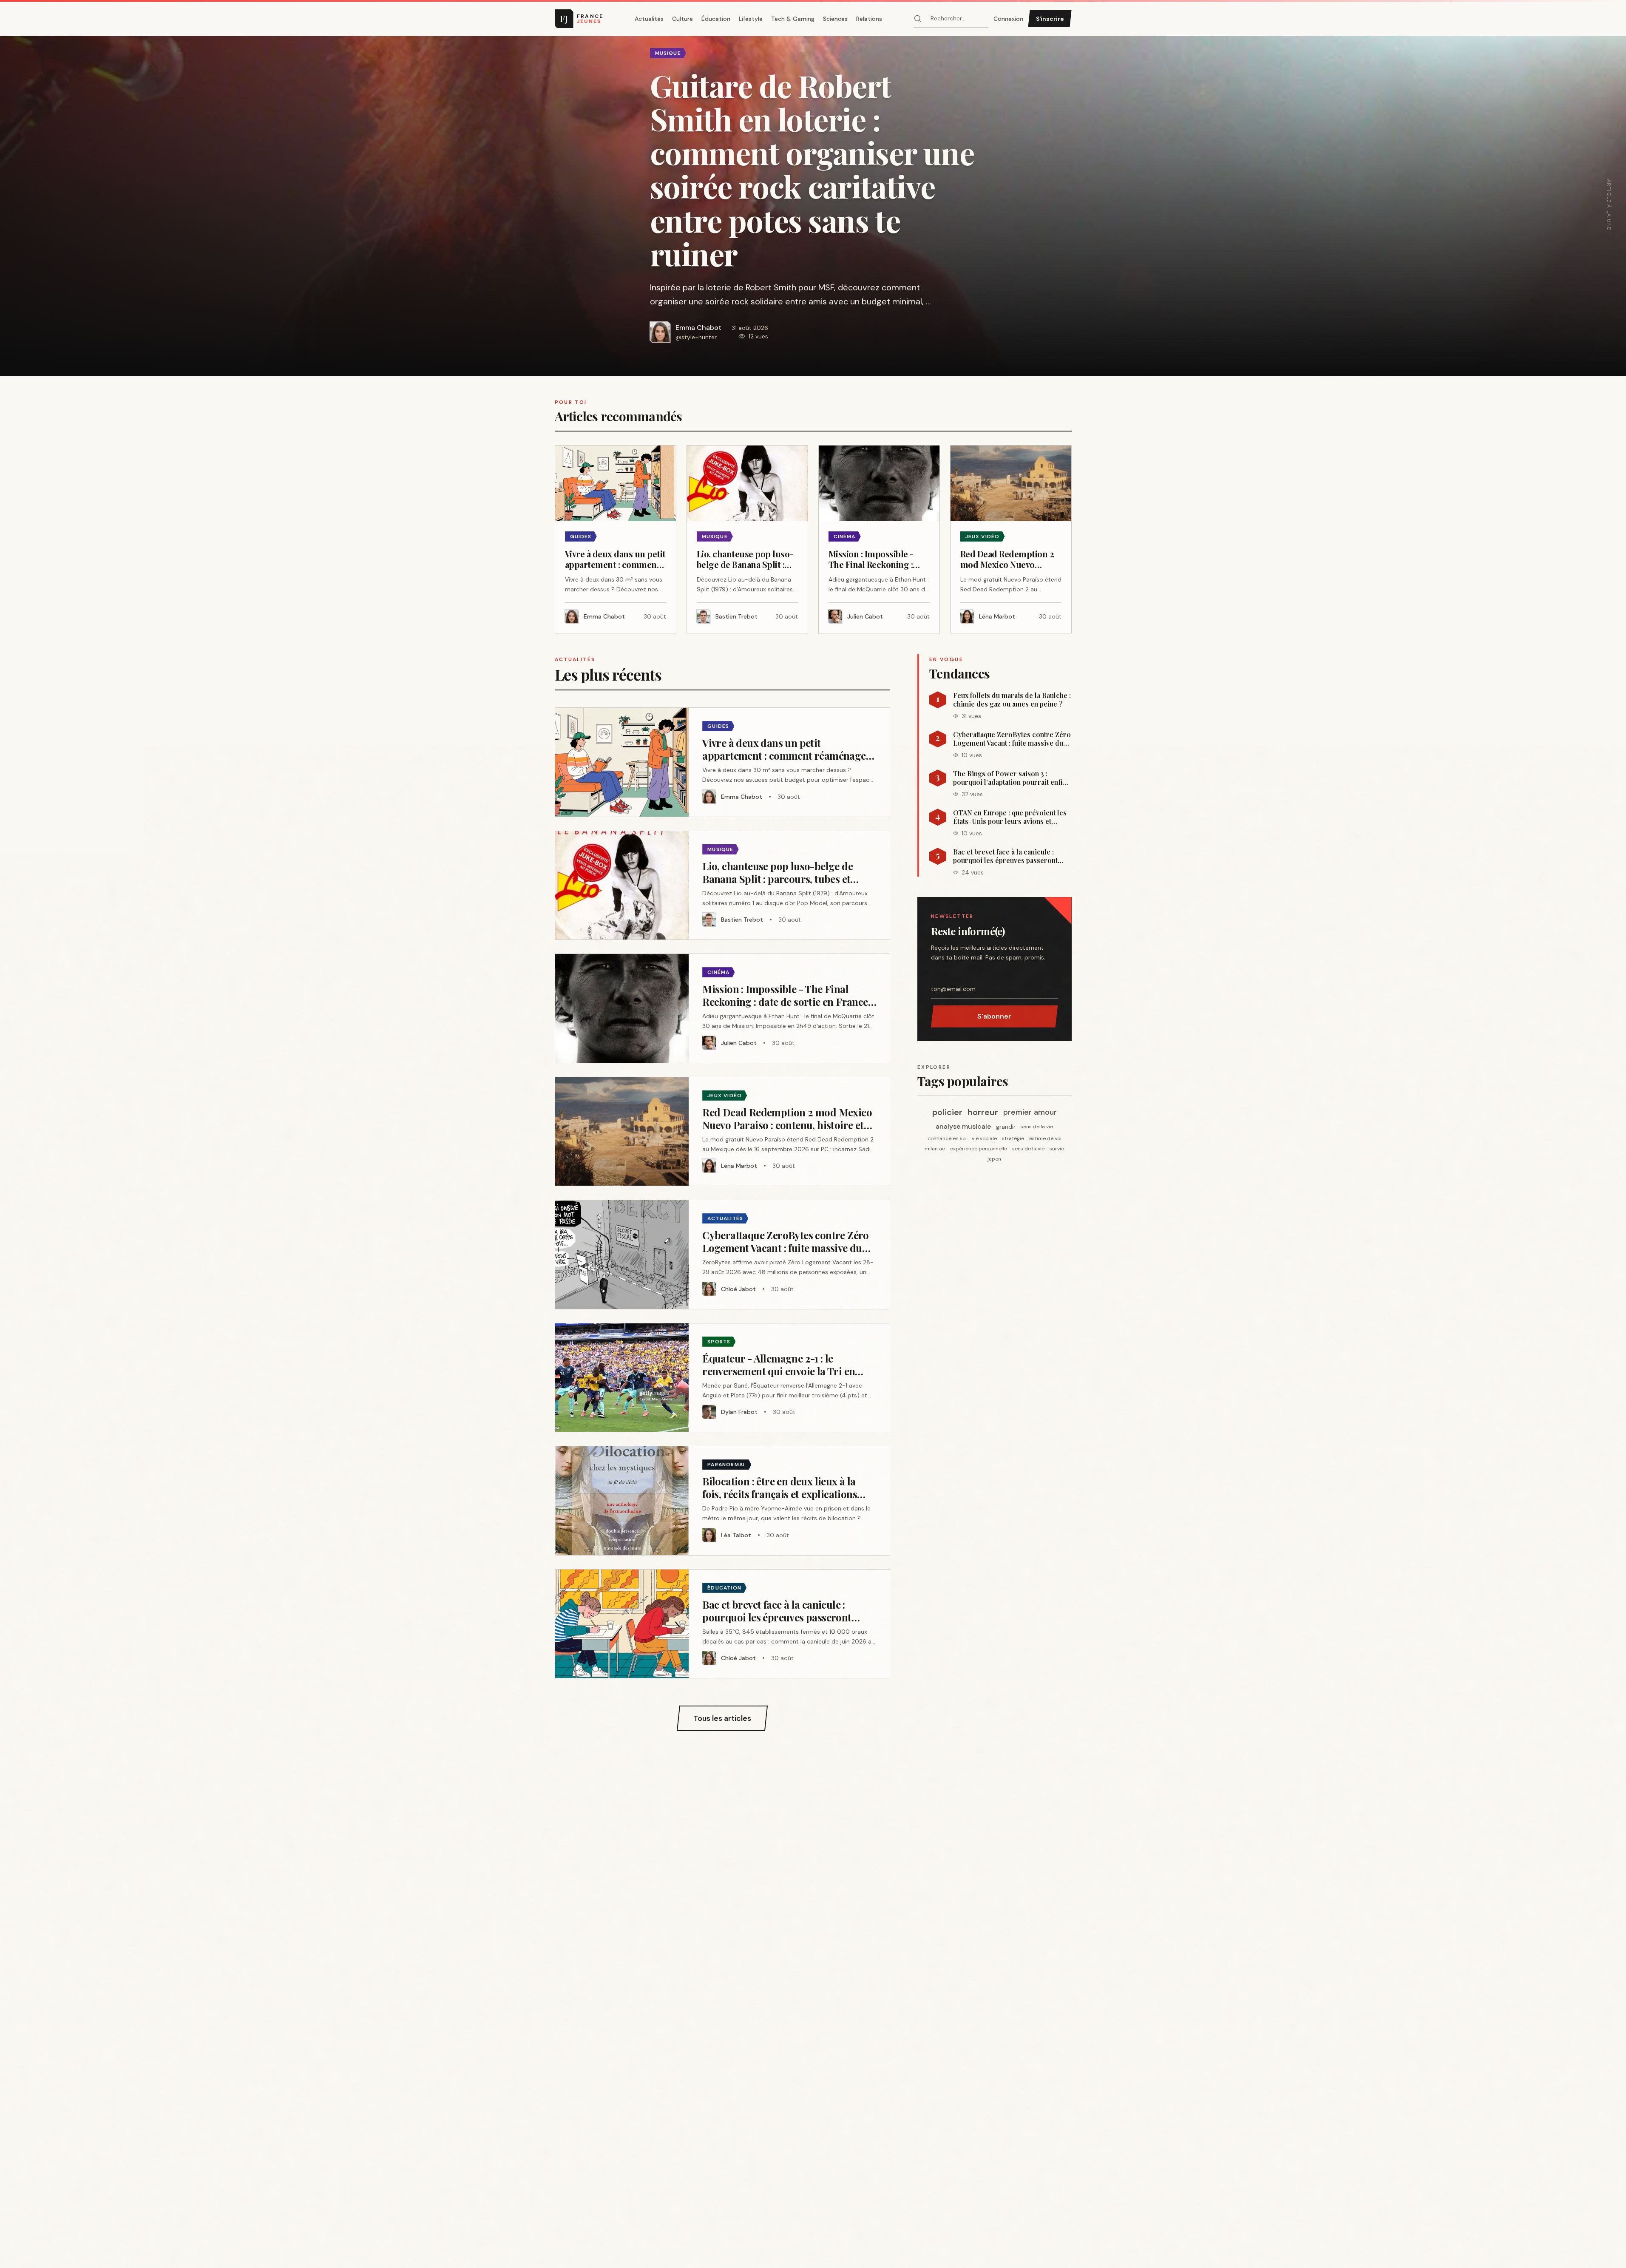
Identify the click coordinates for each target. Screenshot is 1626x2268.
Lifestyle (751, 19)
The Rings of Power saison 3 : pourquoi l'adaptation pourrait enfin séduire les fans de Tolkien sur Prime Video (1010, 778)
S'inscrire (1050, 19)
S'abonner (994, 1016)
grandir (1006, 1127)
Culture (682, 19)
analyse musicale (963, 1126)
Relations (869, 19)
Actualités (649, 19)
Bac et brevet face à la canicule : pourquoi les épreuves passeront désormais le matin (1005, 856)
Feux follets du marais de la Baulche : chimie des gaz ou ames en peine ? (1012, 700)
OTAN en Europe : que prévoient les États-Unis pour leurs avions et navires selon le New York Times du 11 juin (1010, 817)
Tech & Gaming (793, 19)
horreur (983, 1112)
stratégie (1013, 1138)
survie (1057, 1149)
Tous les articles (722, 1718)
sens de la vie (1037, 1127)
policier (947, 1112)
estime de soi (1045, 1138)
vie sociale (984, 1138)
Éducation (716, 19)
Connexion (1008, 19)
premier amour (1030, 1112)
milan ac (935, 1149)
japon (994, 1159)
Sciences (835, 19)
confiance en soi (947, 1138)
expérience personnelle (979, 1149)
